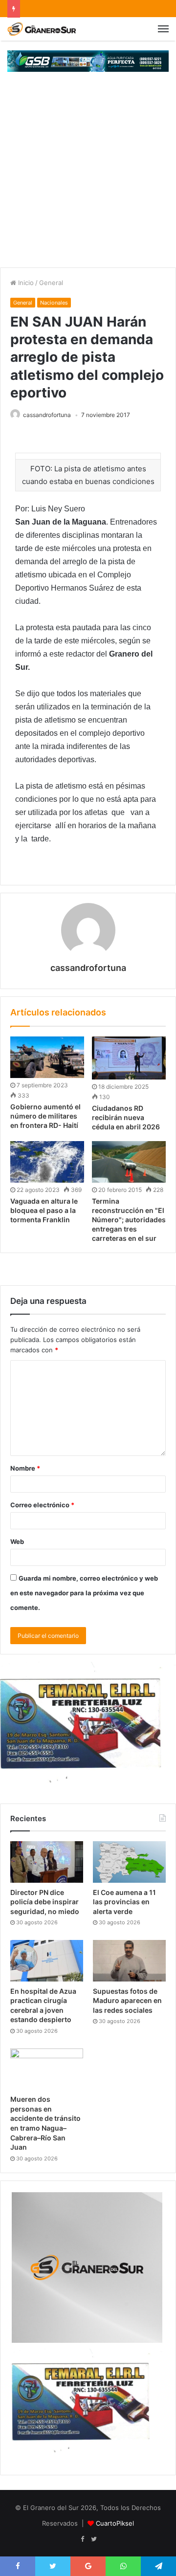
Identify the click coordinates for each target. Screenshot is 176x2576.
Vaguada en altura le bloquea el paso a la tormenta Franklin (44, 1210)
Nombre (25, 1468)
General (51, 283)
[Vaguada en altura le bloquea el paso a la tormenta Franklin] (47, 1162)
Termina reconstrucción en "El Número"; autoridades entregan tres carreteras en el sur (129, 1220)
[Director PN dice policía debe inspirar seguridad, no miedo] (47, 1862)
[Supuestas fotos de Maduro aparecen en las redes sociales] (129, 1960)
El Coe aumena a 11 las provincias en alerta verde (124, 1902)
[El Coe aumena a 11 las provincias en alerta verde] (129, 1862)
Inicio (25, 283)
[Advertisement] (88, 175)
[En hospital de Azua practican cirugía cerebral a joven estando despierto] (47, 1960)
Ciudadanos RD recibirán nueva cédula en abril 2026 (126, 1117)
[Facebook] (82, 2539)
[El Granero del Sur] (42, 29)
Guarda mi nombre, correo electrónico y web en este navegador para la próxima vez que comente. (84, 1593)
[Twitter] (94, 2539)
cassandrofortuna (47, 415)
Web (17, 1541)
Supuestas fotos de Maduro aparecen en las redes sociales (127, 2001)
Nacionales (54, 303)
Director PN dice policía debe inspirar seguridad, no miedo (45, 1902)
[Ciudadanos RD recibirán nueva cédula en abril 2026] (129, 1058)
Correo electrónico (42, 1505)
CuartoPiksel (115, 2523)
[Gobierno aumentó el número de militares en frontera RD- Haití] (47, 1057)
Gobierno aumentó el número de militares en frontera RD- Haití (45, 1116)
